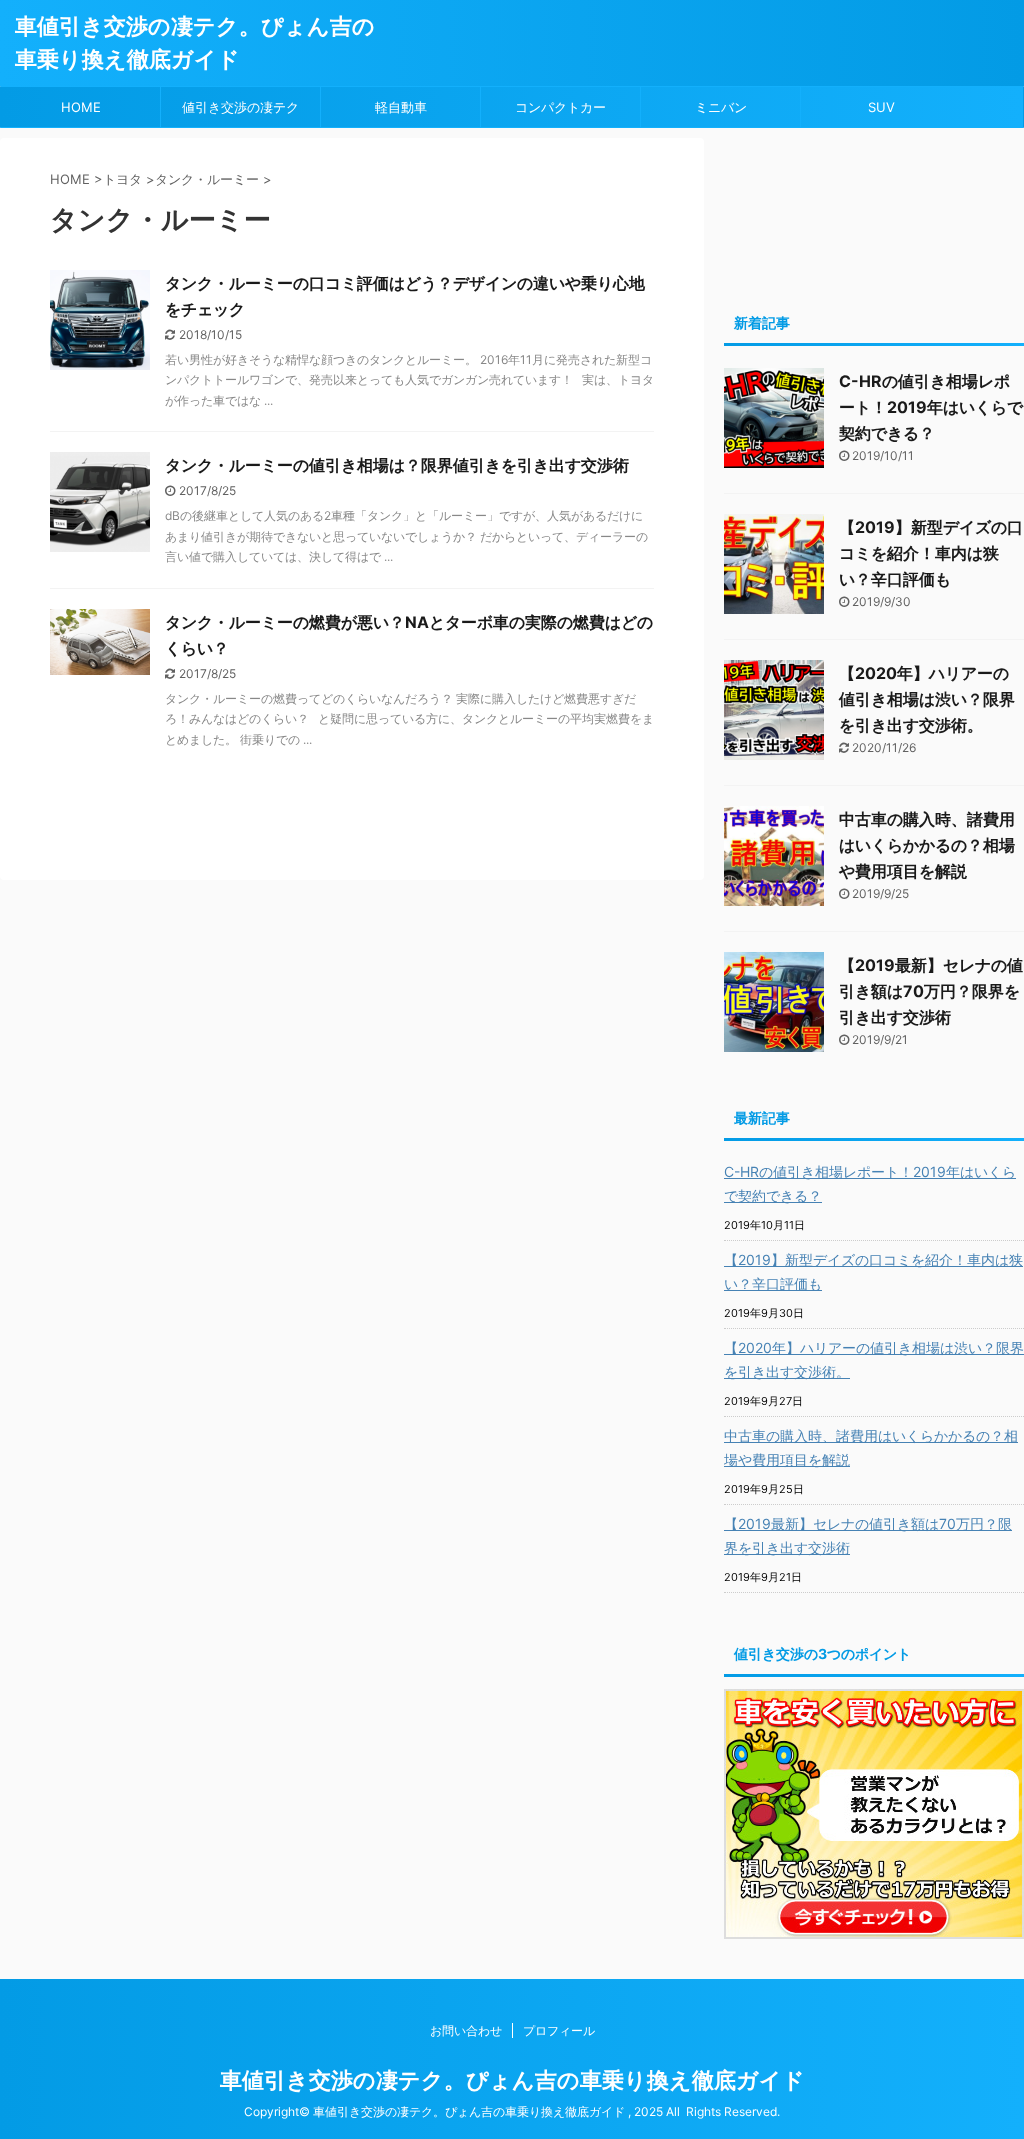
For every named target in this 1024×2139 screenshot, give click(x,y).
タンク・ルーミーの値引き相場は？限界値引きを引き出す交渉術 (397, 465)
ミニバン (721, 107)
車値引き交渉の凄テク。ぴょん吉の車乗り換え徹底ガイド (512, 2080)
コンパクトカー (560, 107)
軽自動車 (401, 107)
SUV (881, 107)
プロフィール (559, 2030)
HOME (81, 107)
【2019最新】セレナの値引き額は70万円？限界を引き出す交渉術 (931, 991)
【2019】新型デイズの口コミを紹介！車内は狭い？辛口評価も (931, 553)
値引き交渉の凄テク (240, 107)
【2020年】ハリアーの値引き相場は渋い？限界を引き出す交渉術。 (927, 699)
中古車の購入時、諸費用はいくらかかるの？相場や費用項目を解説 (927, 845)
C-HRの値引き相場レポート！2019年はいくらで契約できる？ (931, 407)
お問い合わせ (466, 2030)
